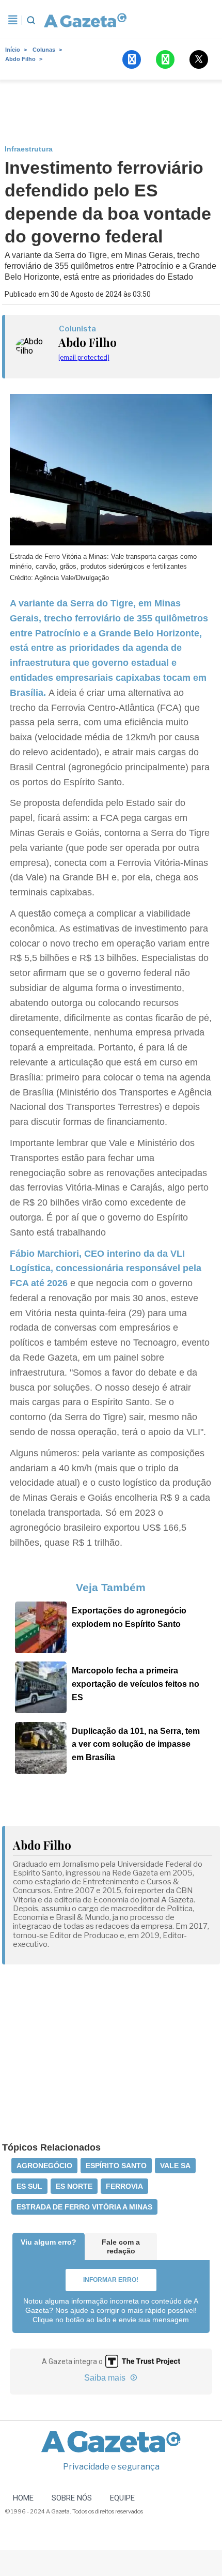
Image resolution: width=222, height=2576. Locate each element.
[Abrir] (13, 20)
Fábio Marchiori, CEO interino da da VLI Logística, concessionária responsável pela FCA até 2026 (106, 1269)
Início (13, 50)
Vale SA (175, 2166)
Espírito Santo (116, 2166)
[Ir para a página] (85, 20)
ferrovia (124, 2186)
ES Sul (29, 2186)
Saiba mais (106, 2378)
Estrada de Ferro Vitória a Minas (84, 2207)
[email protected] (84, 357)
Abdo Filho (20, 59)
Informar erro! (111, 2280)
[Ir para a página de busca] (31, 20)
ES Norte (74, 2186)
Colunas (44, 50)
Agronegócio (44, 2166)
